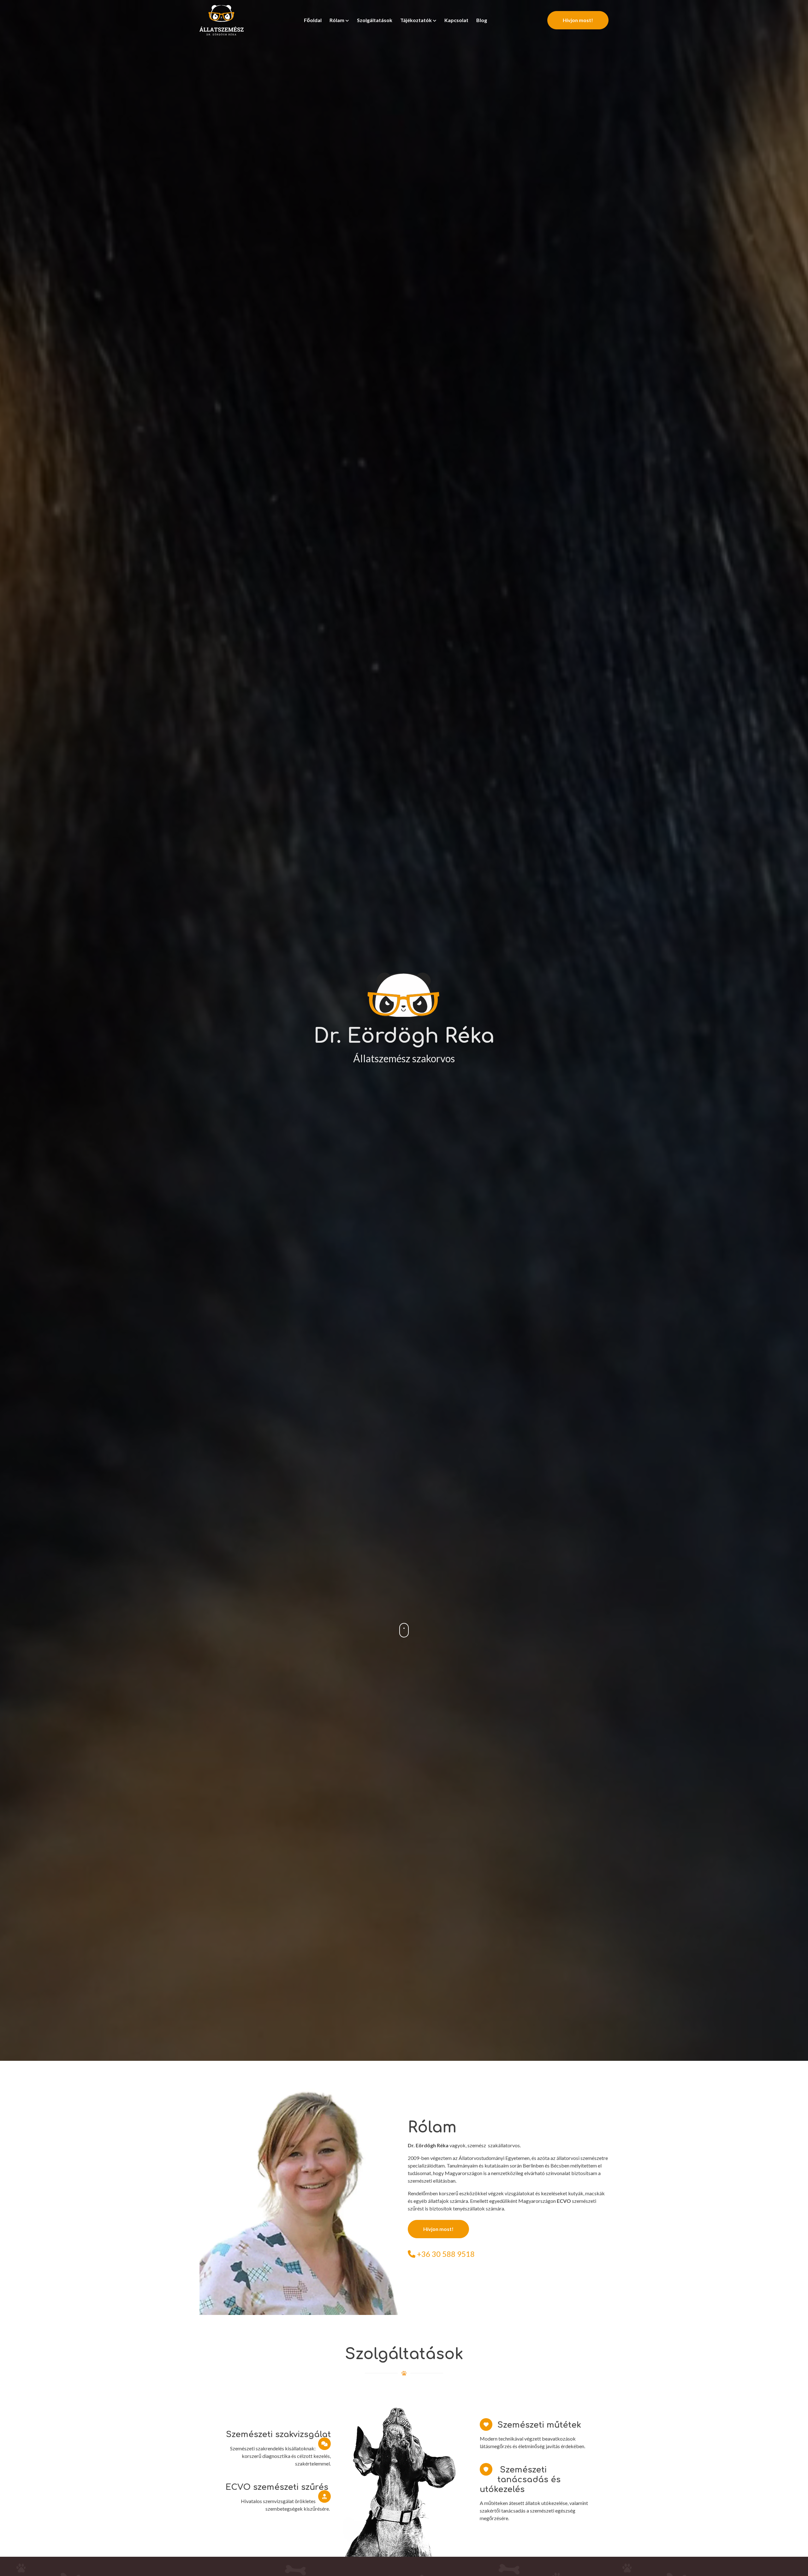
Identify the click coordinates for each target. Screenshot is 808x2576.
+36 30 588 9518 (445, 2254)
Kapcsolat (456, 20)
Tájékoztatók (416, 20)
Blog (482, 20)
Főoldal (313, 20)
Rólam (337, 20)
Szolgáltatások (375, 20)
